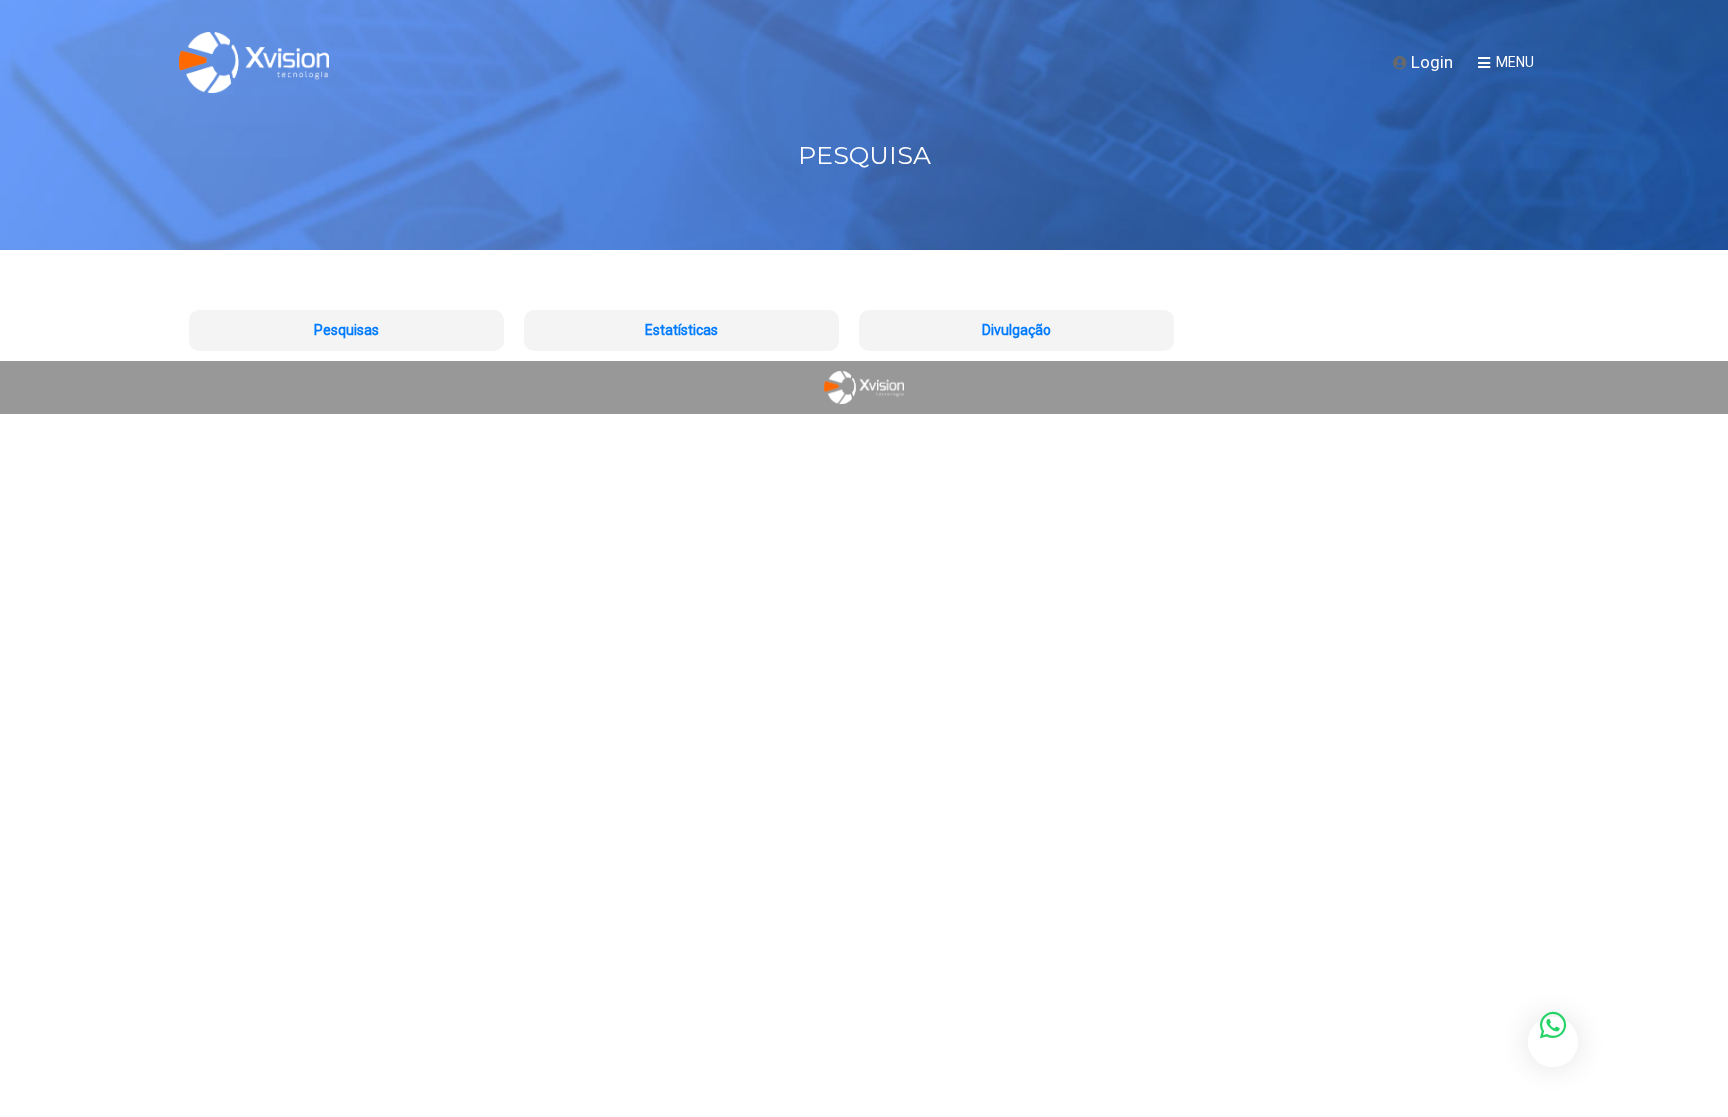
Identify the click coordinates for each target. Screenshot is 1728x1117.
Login (1430, 62)
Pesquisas (346, 330)
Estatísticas (681, 330)
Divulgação (1016, 330)
